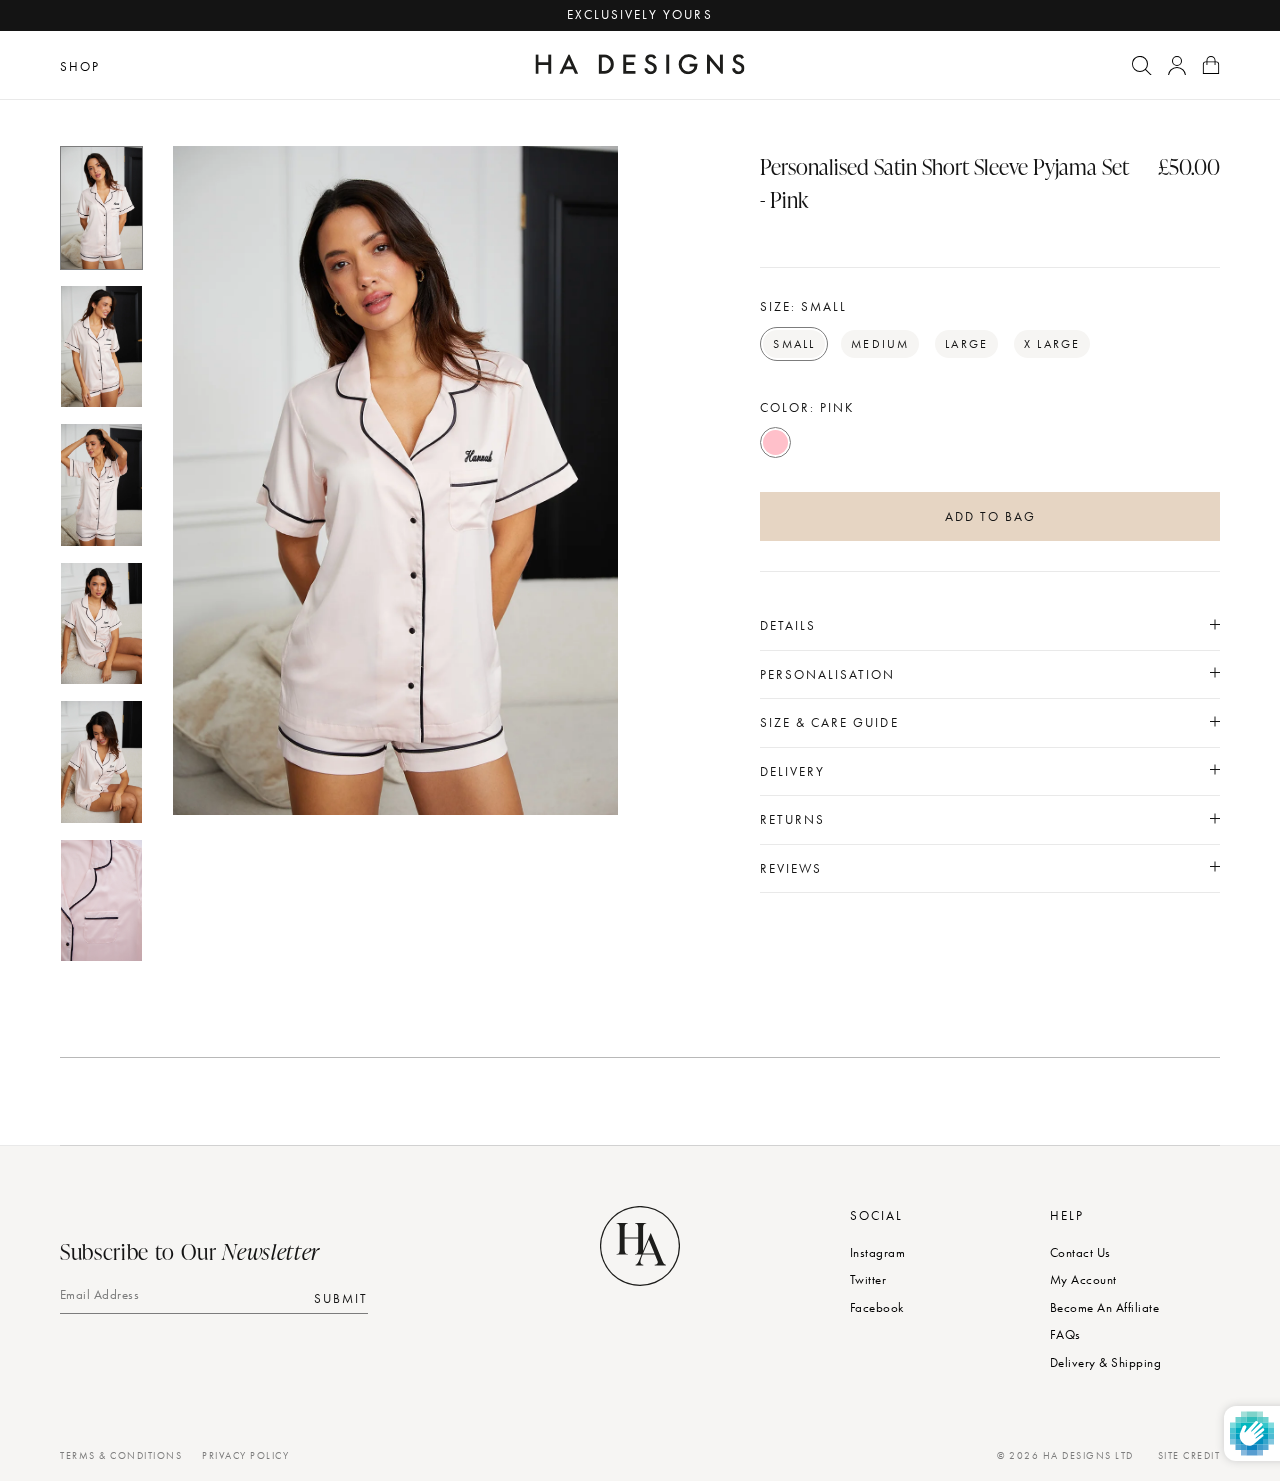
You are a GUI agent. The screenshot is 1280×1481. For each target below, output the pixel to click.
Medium (880, 344)
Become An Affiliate (1104, 1307)
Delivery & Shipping (1105, 1362)
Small (794, 344)
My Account (1083, 1279)
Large (966, 344)
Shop (80, 66)
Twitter (868, 1279)
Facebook (877, 1307)
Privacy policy (245, 1455)
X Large (1052, 344)
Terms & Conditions (121, 1455)
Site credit (1189, 1455)
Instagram (877, 1252)
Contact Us (1080, 1252)
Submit (341, 1297)
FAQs (1065, 1334)
